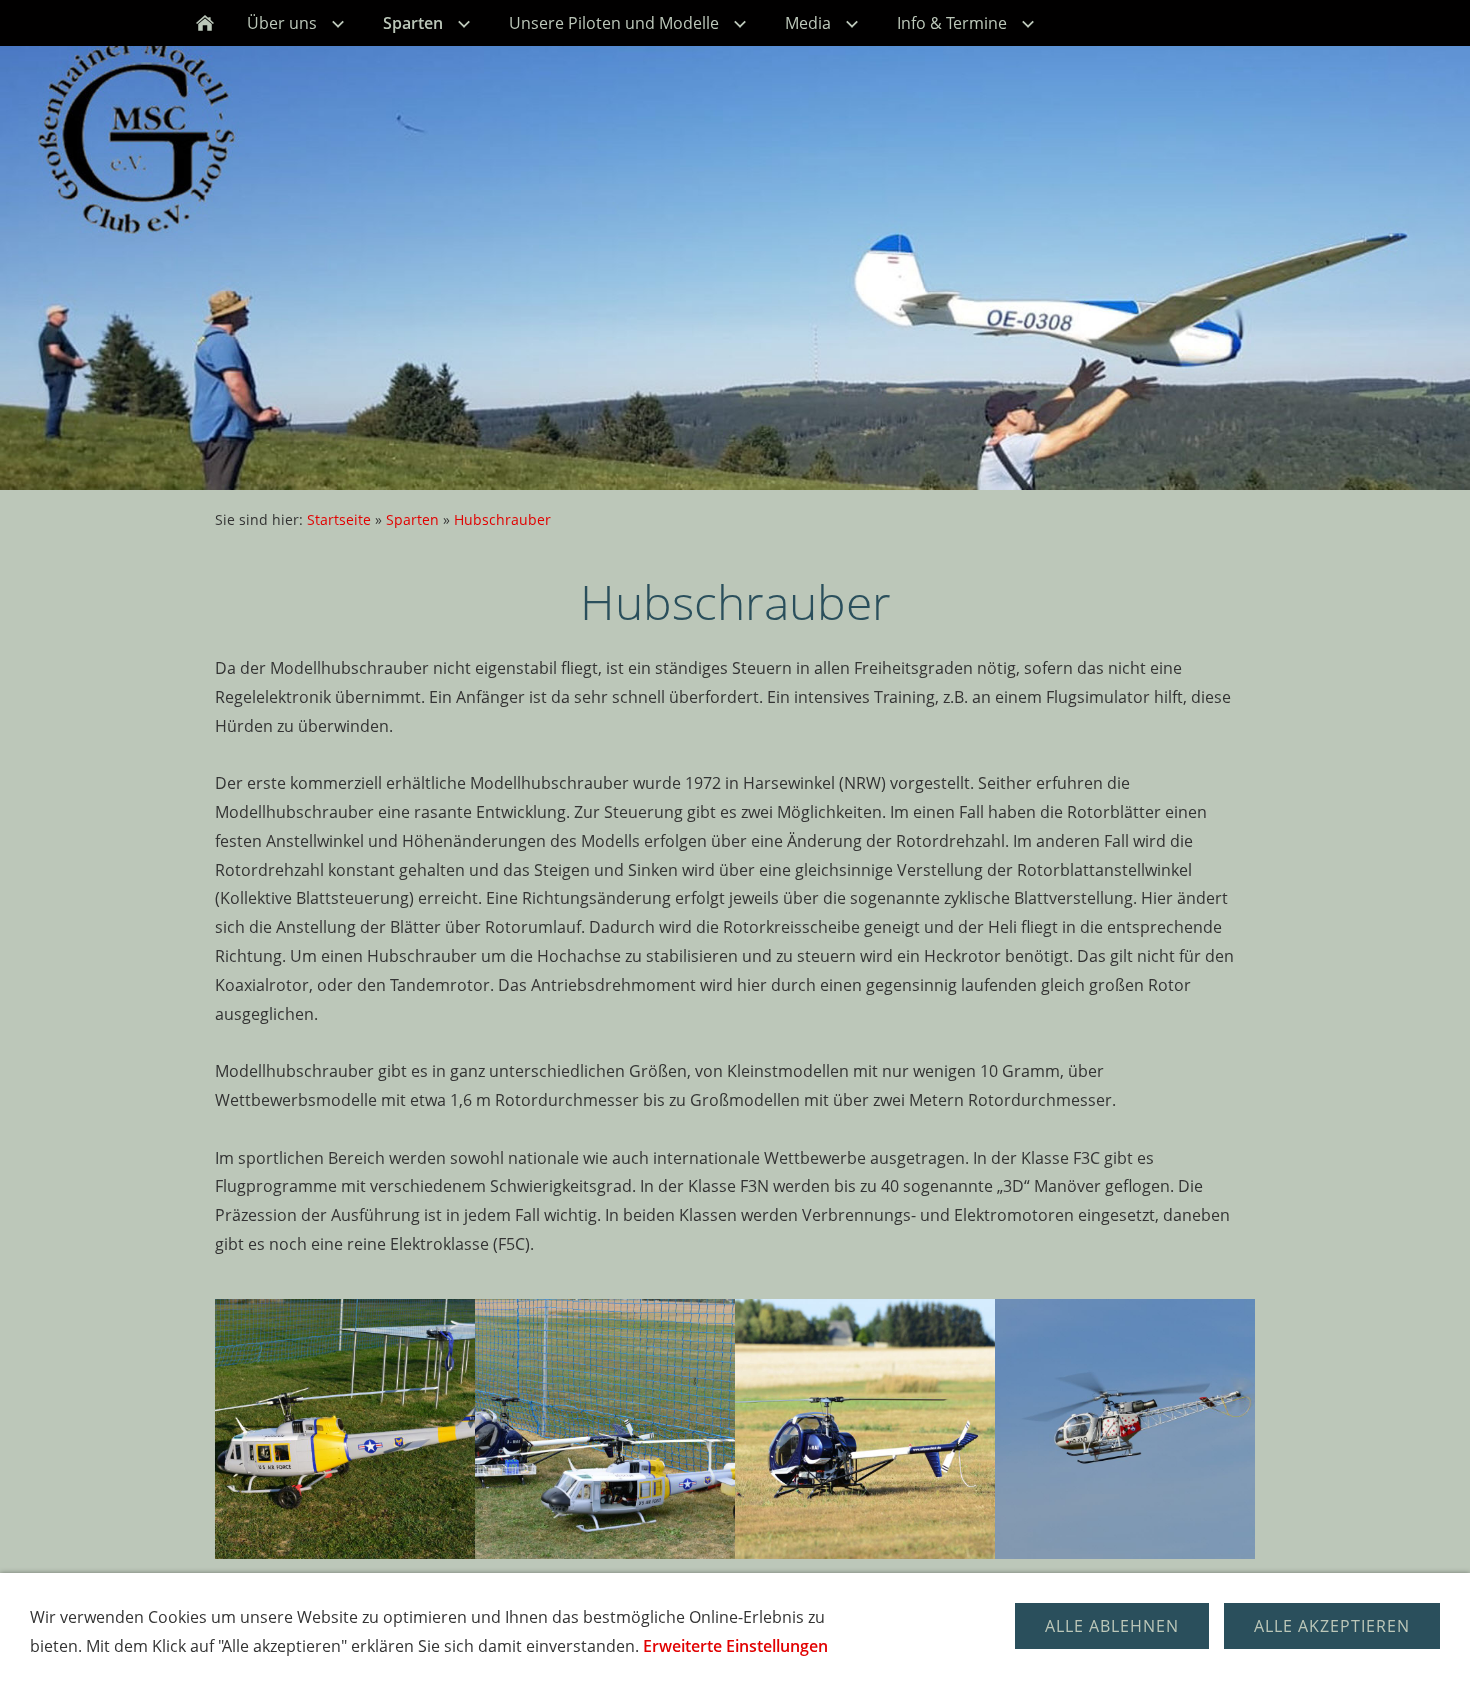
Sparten (412, 519)
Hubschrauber (502, 519)
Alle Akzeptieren (1332, 1626)
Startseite (339, 519)
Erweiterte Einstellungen (735, 1646)
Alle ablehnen (1112, 1626)
